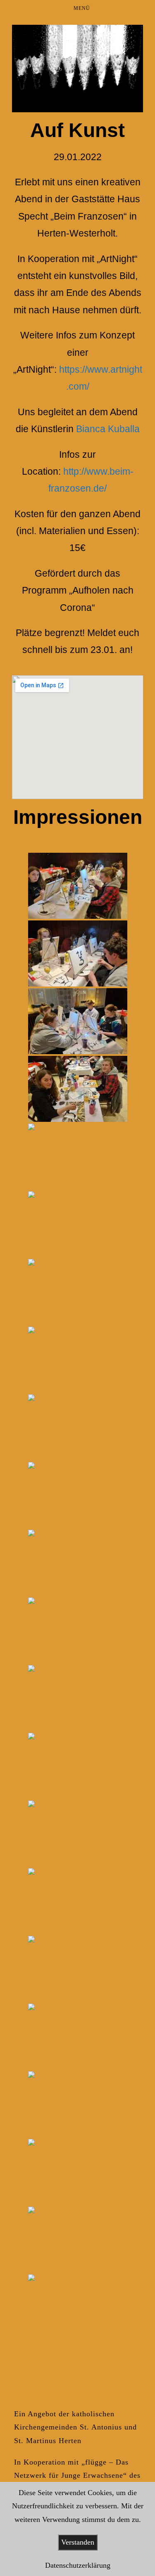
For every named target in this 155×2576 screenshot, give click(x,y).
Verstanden (78, 2542)
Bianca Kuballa (108, 429)
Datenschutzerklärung (78, 2565)
